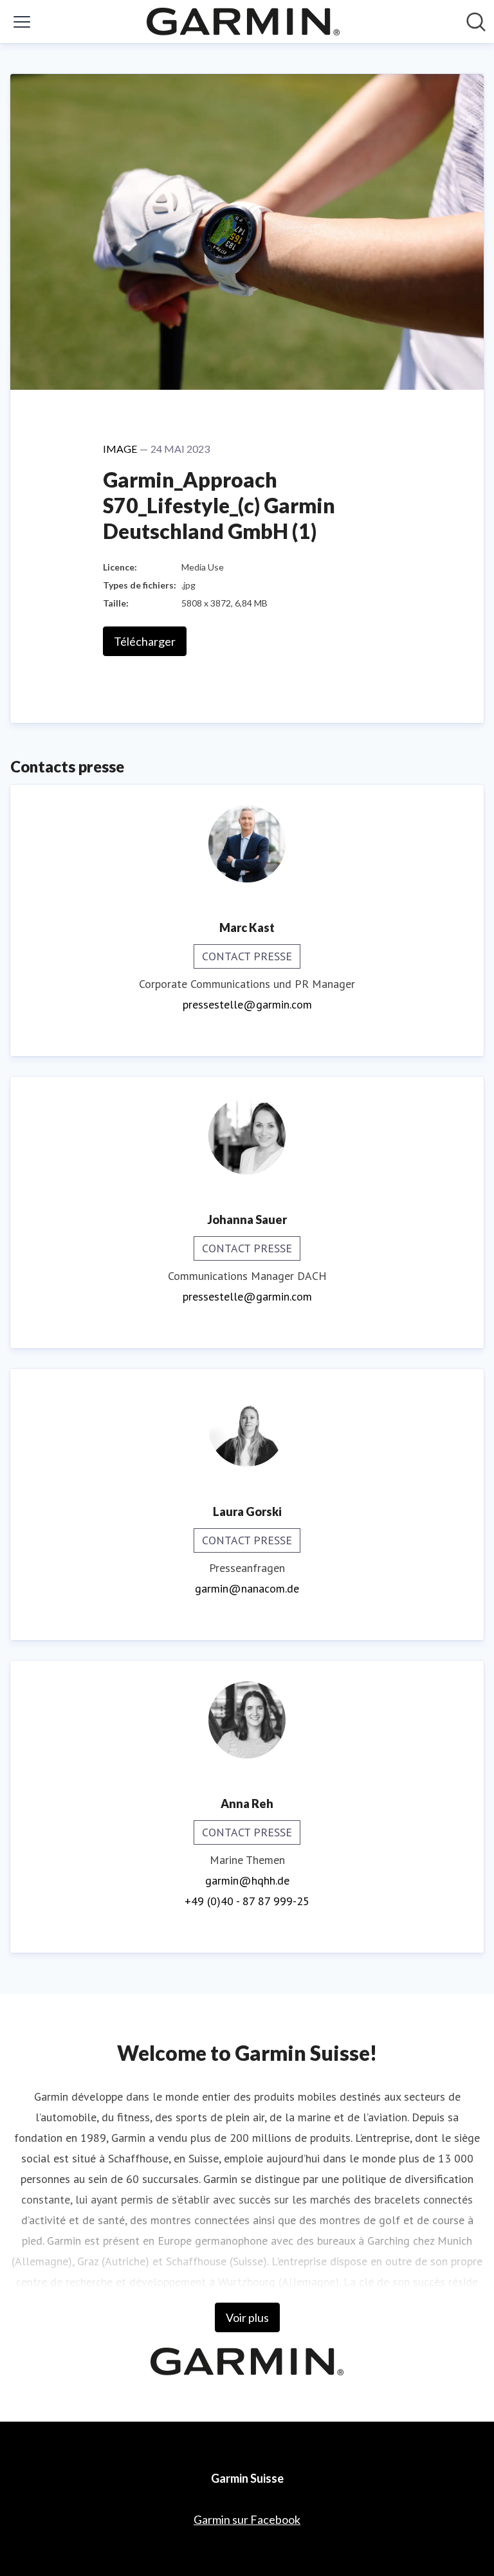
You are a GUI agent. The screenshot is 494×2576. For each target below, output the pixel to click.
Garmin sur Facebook (247, 2519)
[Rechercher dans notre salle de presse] (476, 22)
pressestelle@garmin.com (247, 1004)
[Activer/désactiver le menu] (22, 22)
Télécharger (145, 641)
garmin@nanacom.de (247, 1588)
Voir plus (247, 2317)
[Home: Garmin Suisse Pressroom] (243, 22)
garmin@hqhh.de (247, 1880)
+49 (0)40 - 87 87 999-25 (247, 1901)
